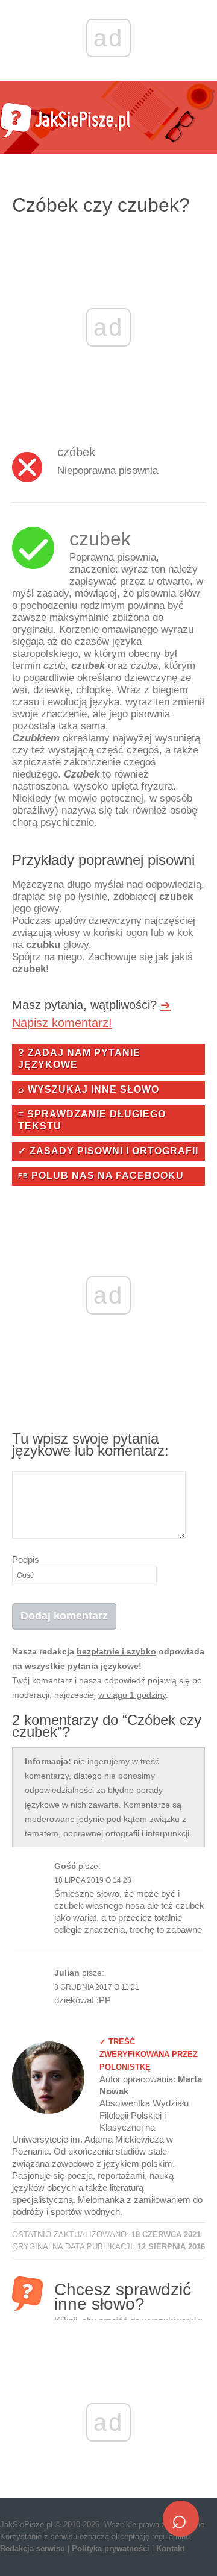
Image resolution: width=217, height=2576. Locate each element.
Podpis (26, 1560)
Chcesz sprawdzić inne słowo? (129, 2295)
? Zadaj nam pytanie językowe (79, 1059)
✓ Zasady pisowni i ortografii (108, 1151)
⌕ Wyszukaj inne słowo (89, 1089)
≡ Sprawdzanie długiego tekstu (92, 1120)
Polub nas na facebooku (101, 1176)
